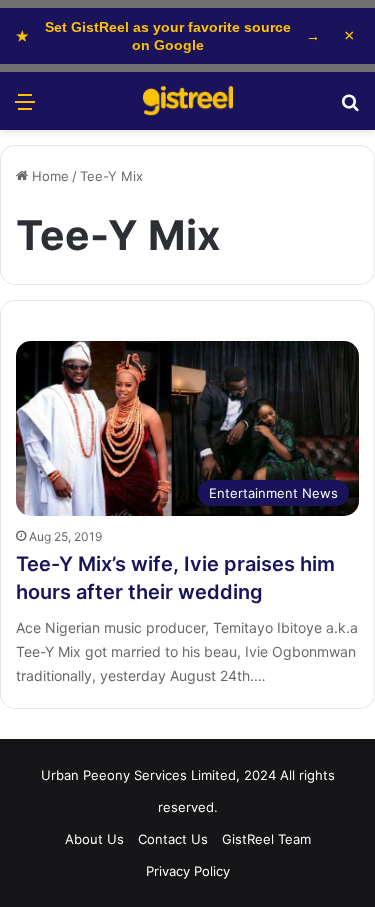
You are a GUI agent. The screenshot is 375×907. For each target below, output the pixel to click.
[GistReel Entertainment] (188, 101)
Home (48, 176)
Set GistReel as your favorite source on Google (168, 36)
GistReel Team (266, 839)
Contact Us (173, 839)
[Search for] (350, 108)
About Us (94, 839)
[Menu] (25, 108)
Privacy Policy (188, 871)
